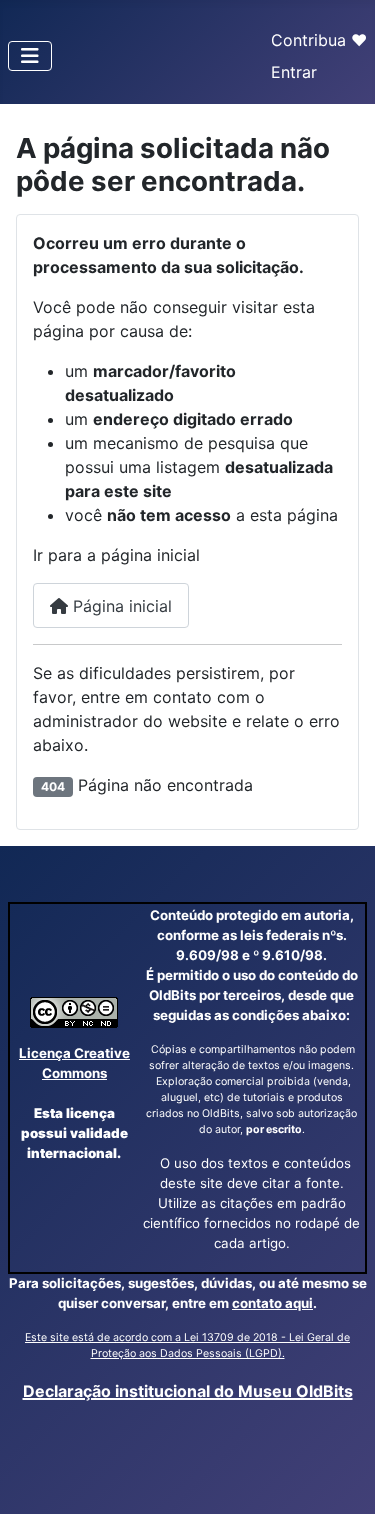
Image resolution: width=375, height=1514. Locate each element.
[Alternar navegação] (30, 56)
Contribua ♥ (319, 40)
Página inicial (120, 606)
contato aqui (272, 1303)
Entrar (294, 72)
